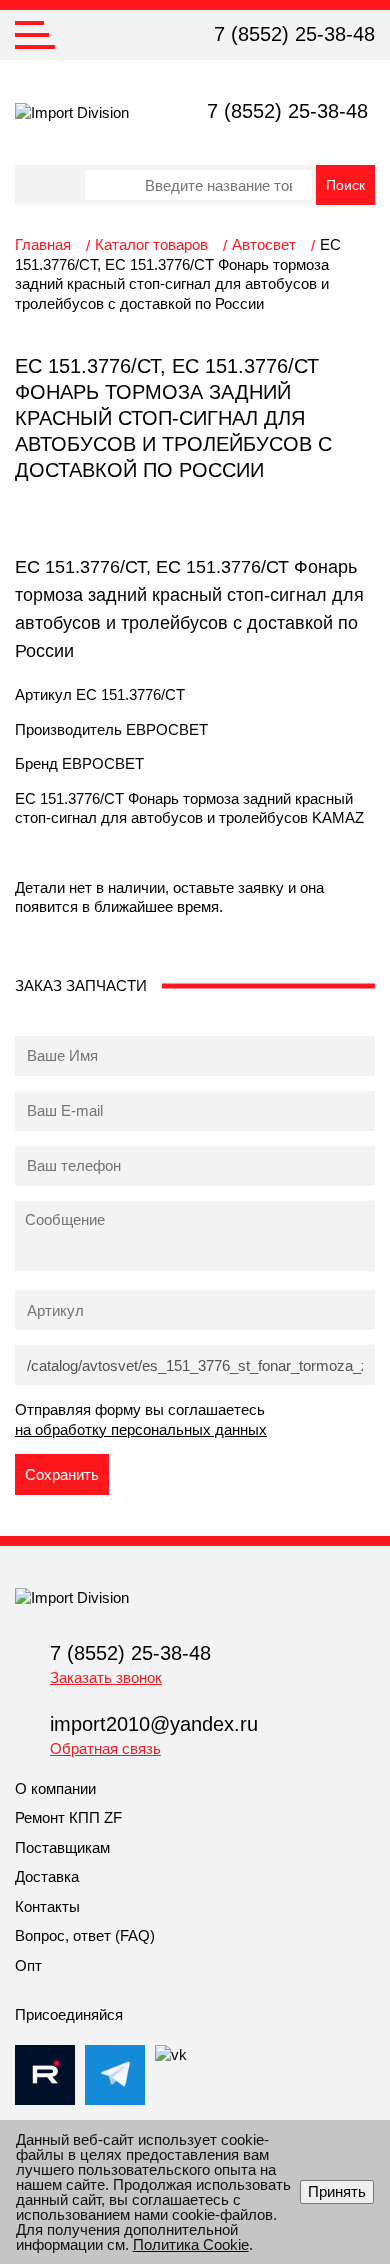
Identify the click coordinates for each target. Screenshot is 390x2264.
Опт (28, 1965)
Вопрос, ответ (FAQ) (85, 1935)
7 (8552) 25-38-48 (294, 34)
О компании (55, 1788)
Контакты (47, 1906)
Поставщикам (62, 1847)
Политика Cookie (191, 2244)
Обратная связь (105, 1748)
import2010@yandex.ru (154, 1724)
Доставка (47, 1876)
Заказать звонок (106, 1677)
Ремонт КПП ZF (68, 1817)
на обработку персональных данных (141, 1429)
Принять (337, 2191)
